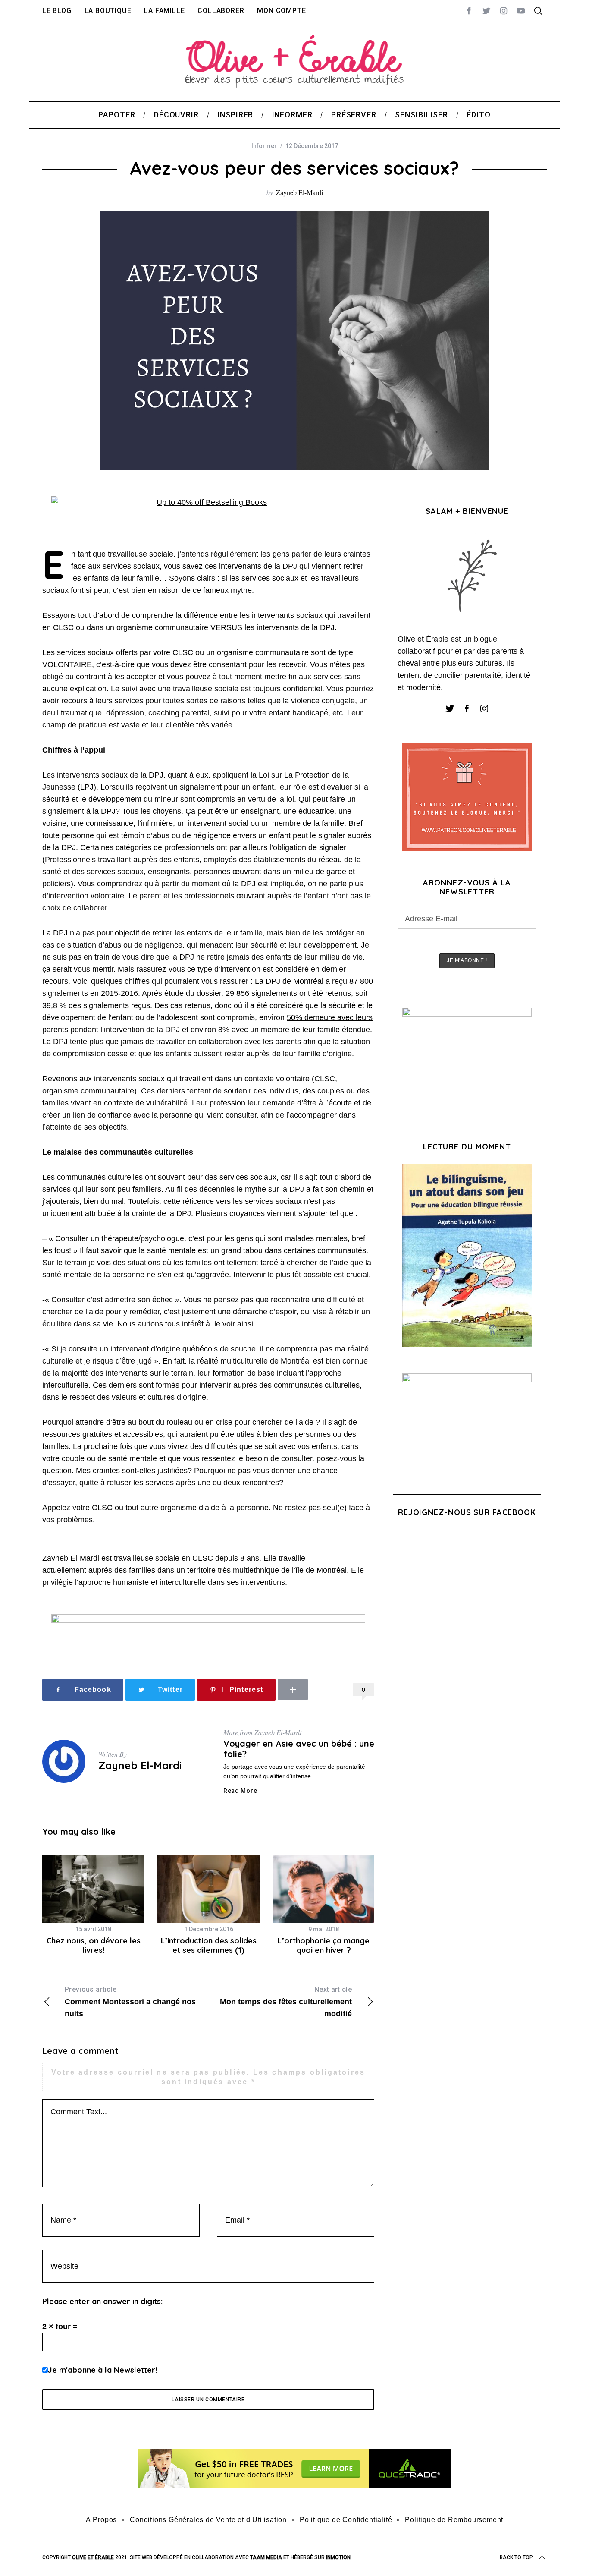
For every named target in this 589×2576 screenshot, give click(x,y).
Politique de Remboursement (454, 2520)
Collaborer (221, 11)
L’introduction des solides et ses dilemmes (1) (209, 1946)
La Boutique (108, 11)
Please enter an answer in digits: (102, 2301)
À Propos (101, 2520)
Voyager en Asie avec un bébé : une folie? (299, 1749)
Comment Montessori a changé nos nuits (130, 2002)
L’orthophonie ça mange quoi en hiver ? (324, 1946)
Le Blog (57, 11)
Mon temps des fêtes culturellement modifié (286, 2002)
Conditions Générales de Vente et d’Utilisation (208, 2520)
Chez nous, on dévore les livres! (94, 1946)
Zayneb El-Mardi (299, 192)
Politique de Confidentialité (346, 2520)
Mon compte (281, 11)
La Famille (164, 11)
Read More (240, 1791)
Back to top (516, 2557)
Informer (264, 146)
